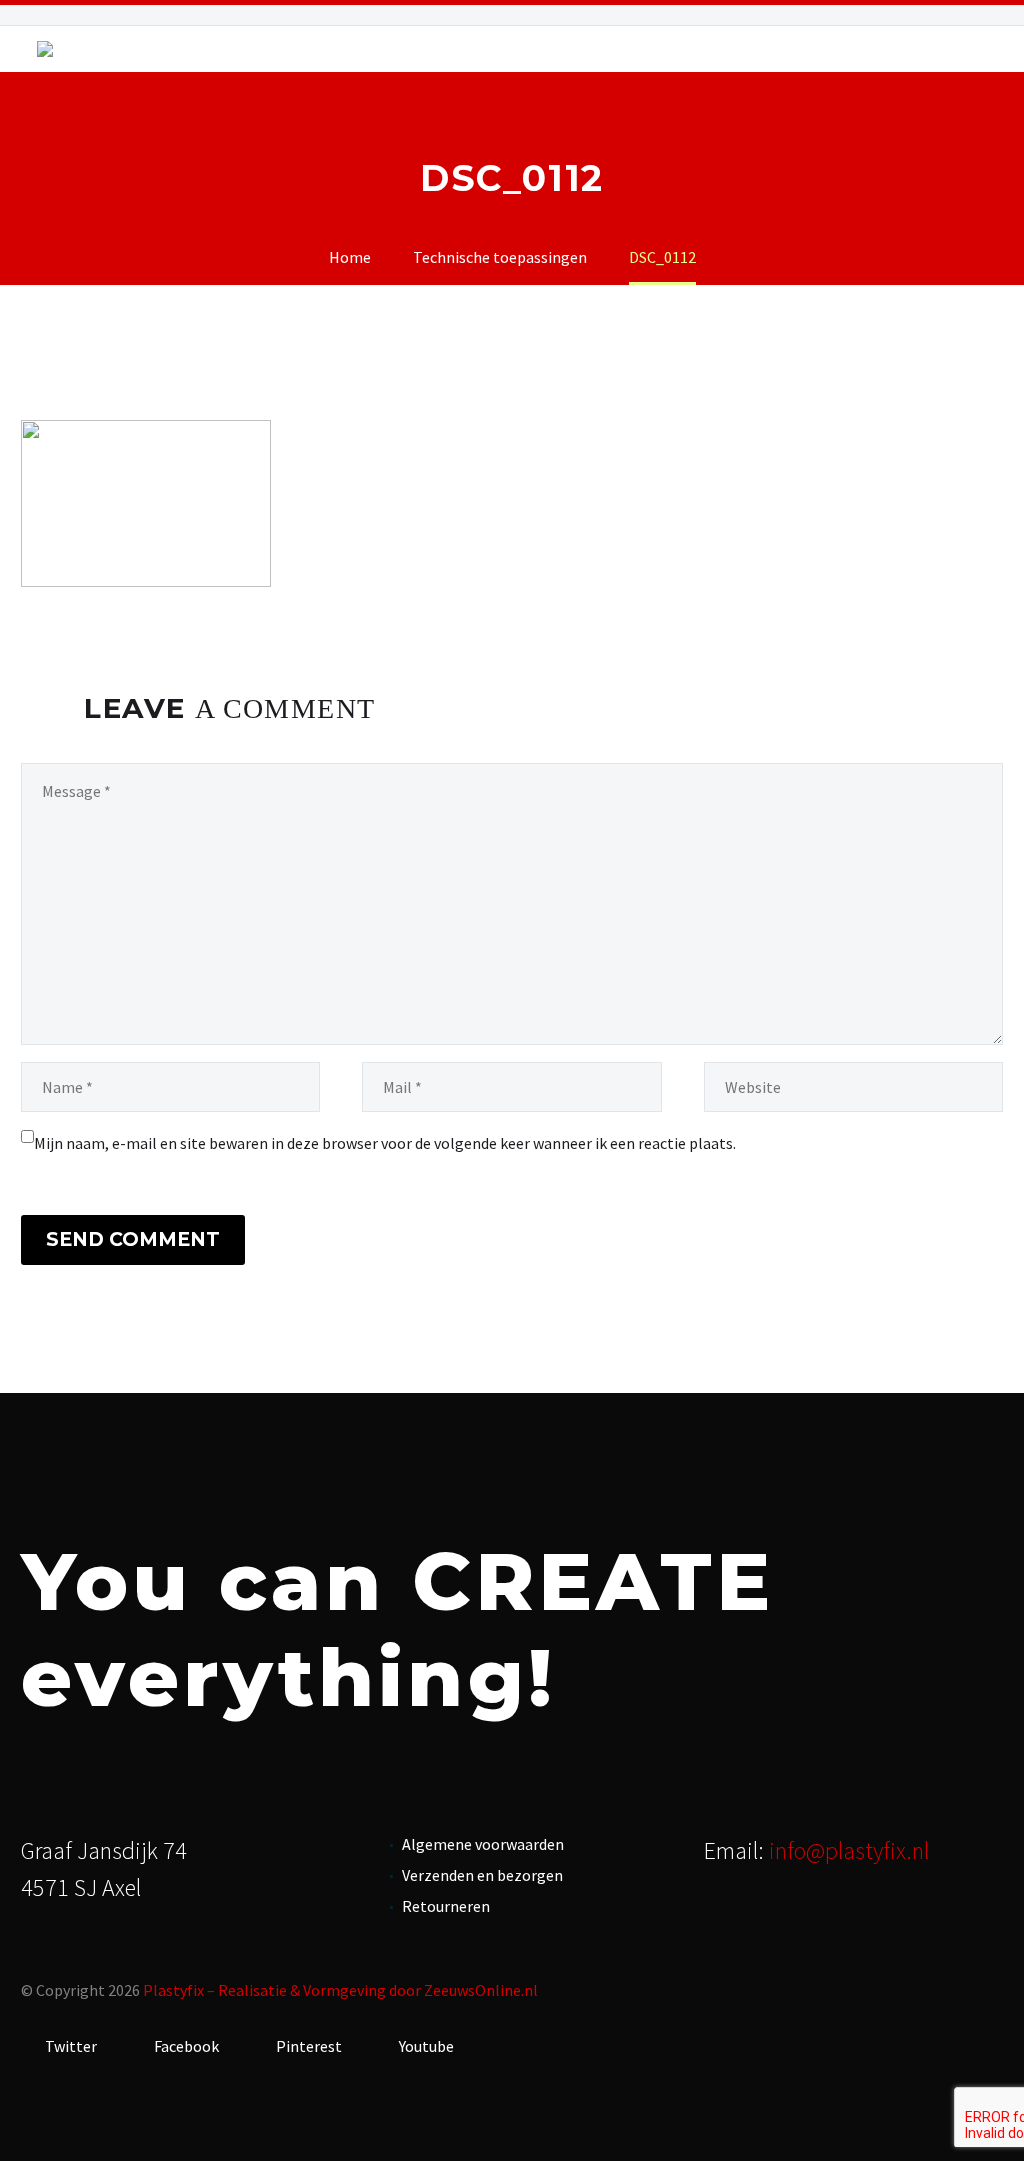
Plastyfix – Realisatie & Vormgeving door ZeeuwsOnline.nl (340, 1990)
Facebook (185, 2046)
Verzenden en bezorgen (482, 1875)
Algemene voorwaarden (483, 1844)
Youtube (425, 2046)
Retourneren (446, 1906)
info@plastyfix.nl (849, 1850)
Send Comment (133, 1239)
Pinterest (307, 2046)
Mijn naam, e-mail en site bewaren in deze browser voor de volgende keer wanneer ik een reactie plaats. (385, 1143)
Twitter (69, 2046)
